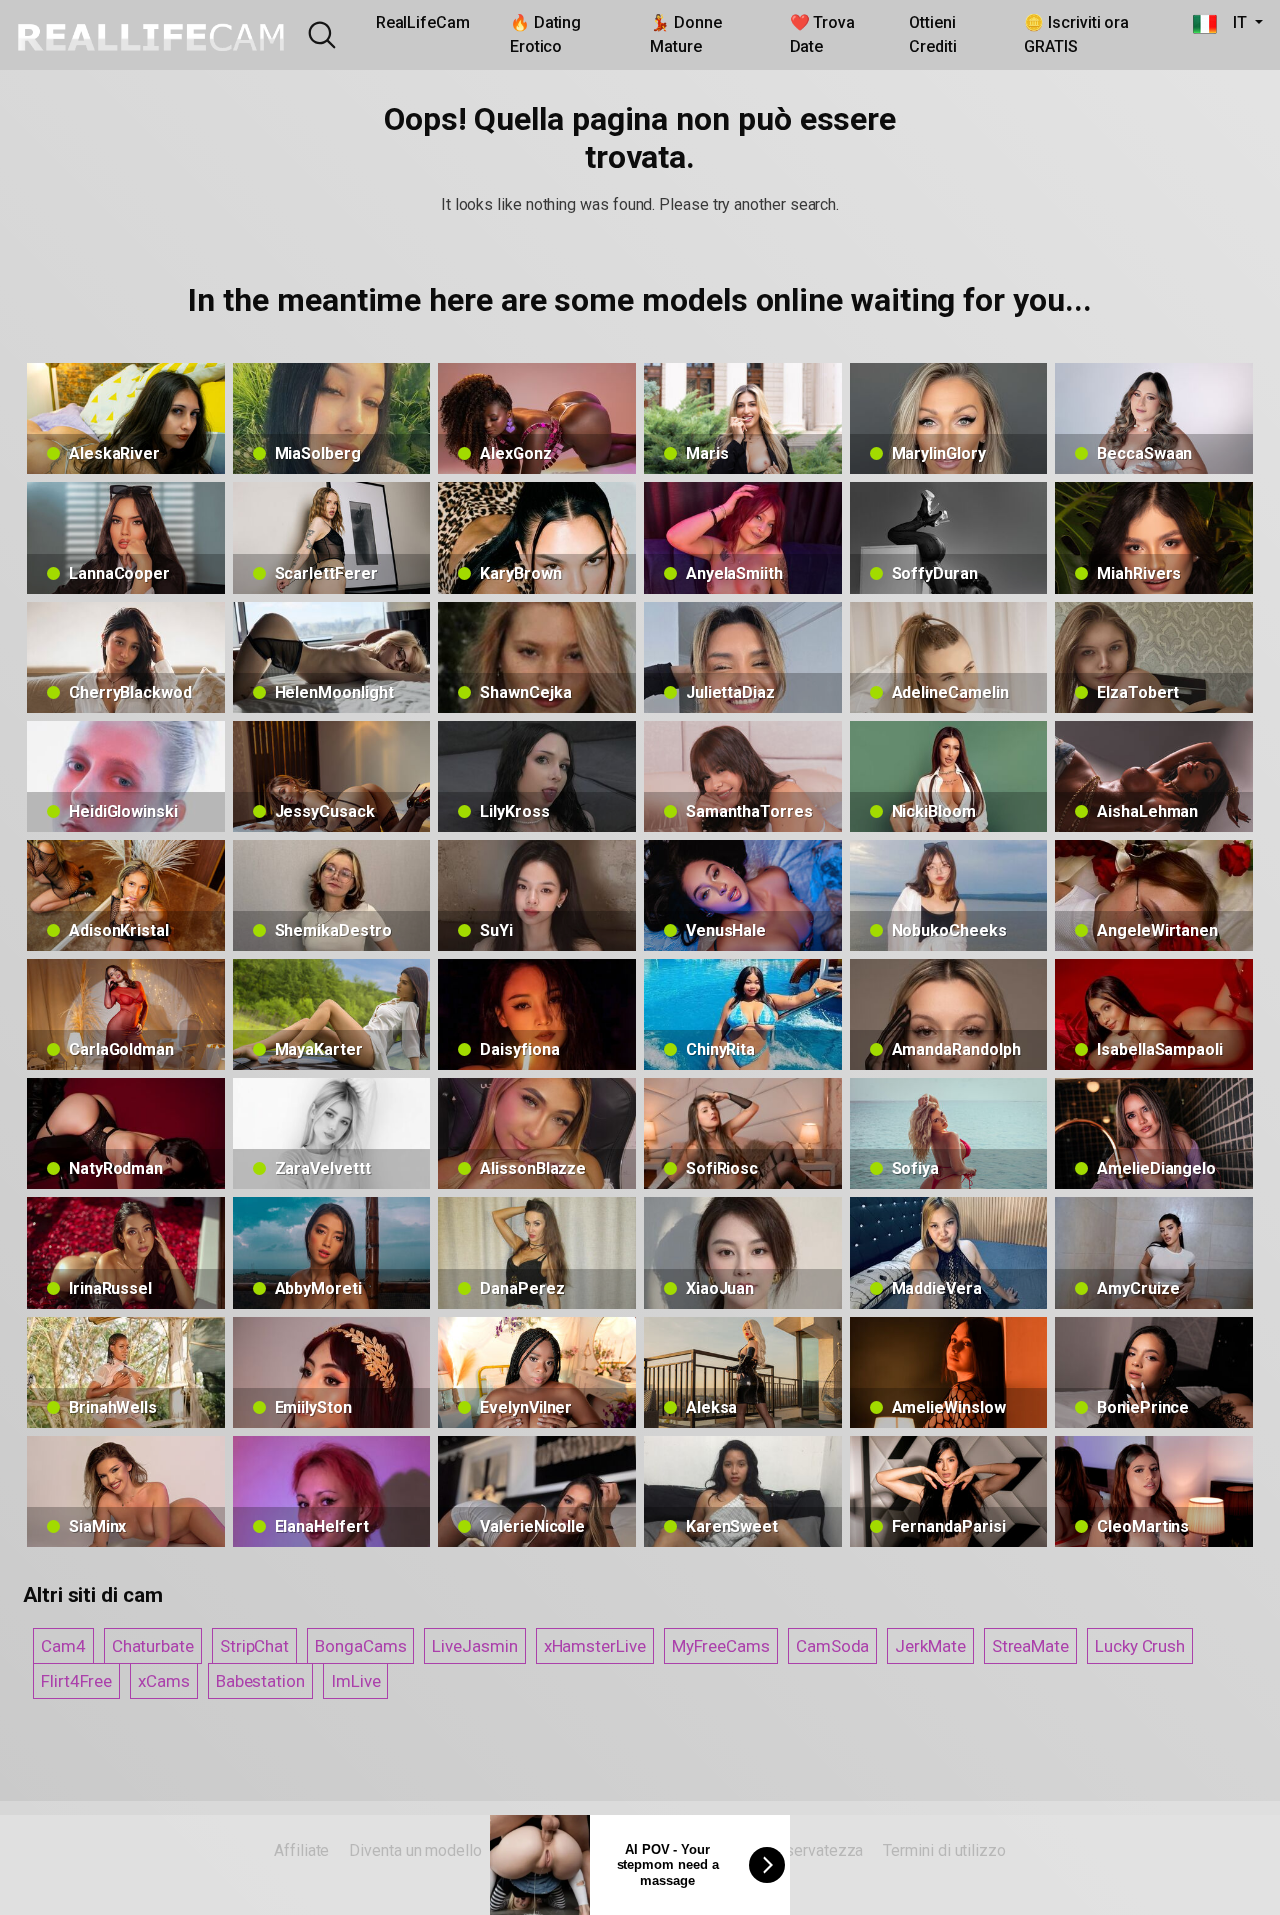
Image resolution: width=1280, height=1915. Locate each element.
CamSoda (832, 1646)
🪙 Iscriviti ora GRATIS (1076, 34)
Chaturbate (153, 1646)
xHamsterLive (595, 1646)
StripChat (254, 1646)
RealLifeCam (423, 22)
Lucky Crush (1140, 1646)
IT (1233, 22)
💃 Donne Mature (685, 34)
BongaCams (360, 1646)
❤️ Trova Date (822, 34)
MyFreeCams (721, 1646)
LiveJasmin (474, 1646)
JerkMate (930, 1646)
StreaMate (1030, 1646)
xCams (164, 1681)
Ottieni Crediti (932, 34)
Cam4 (63, 1646)
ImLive (356, 1681)
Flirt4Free (76, 1681)
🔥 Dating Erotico (545, 34)
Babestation (260, 1681)
